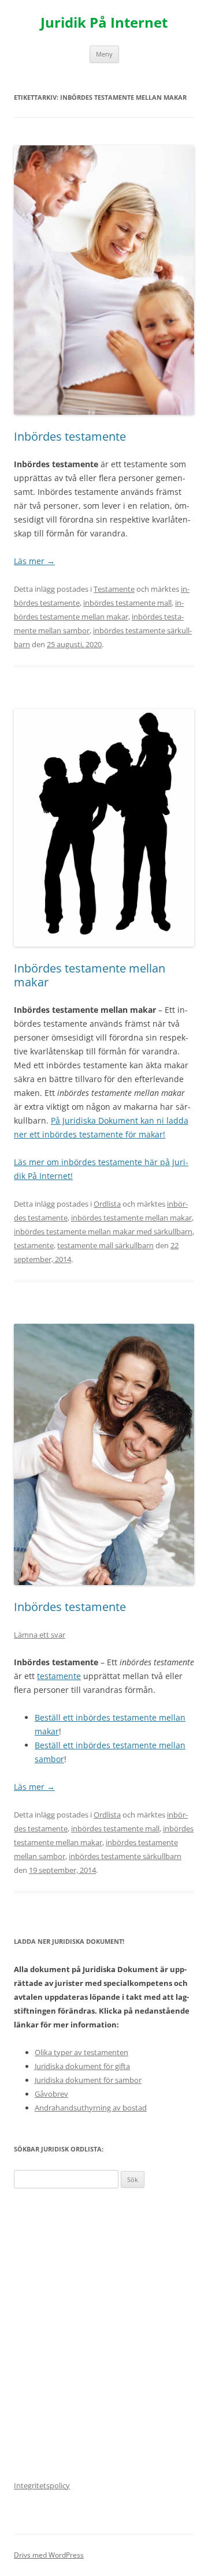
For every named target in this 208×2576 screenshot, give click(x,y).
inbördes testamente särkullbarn (125, 1856)
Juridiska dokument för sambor (88, 2080)
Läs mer (34, 561)
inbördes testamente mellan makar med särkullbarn (103, 1231)
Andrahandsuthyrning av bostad (91, 2108)
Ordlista (107, 1204)
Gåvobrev (51, 2094)
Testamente (114, 589)
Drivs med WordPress (49, 2555)
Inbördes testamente (70, 436)
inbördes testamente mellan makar (131, 1218)
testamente (34, 1245)
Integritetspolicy (42, 2485)
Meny (104, 54)
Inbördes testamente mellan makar (90, 975)
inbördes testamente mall (127, 603)
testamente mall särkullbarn (105, 1245)
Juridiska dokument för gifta (82, 2066)
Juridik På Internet (104, 23)
